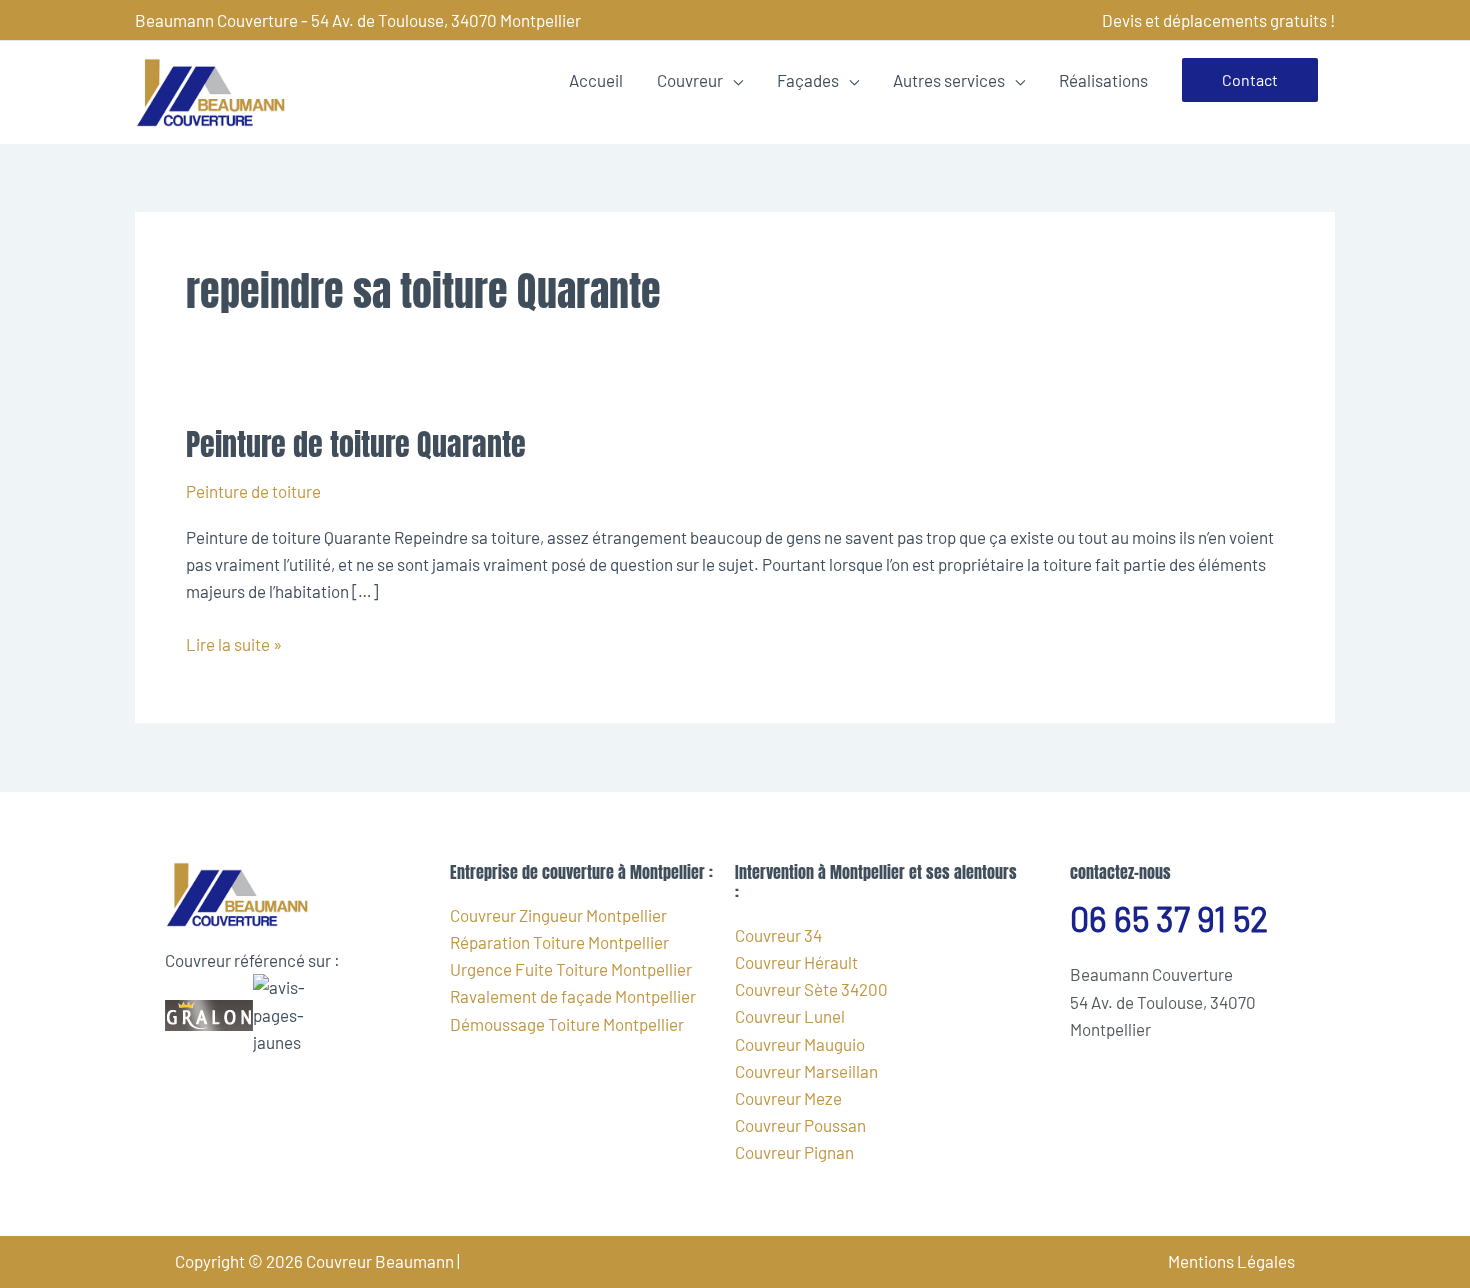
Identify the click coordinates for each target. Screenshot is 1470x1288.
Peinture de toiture (253, 491)
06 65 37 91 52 (1169, 918)
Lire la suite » (234, 642)
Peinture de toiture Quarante (356, 444)
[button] (1250, 80)
